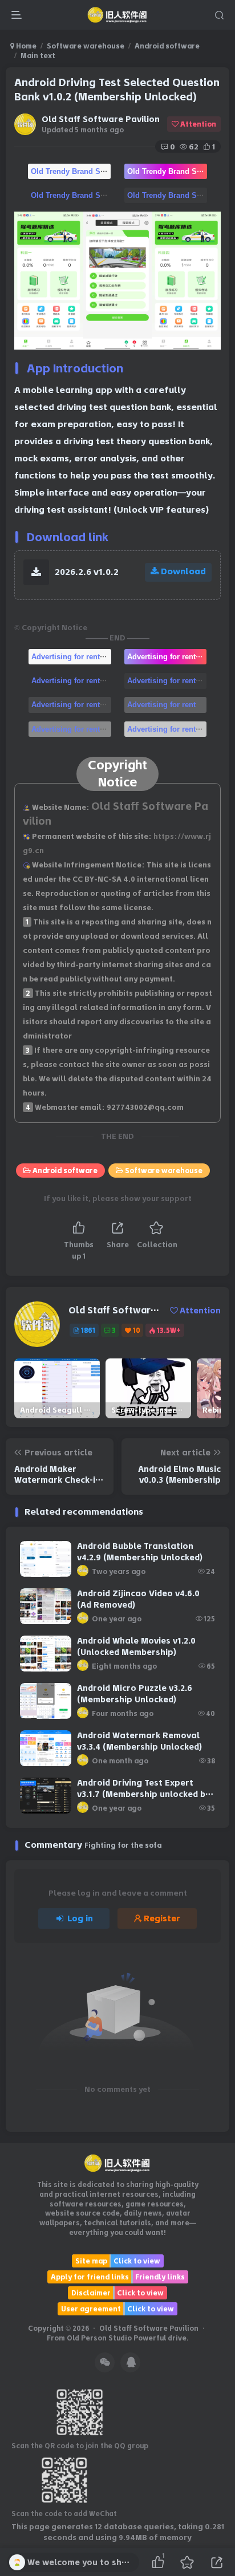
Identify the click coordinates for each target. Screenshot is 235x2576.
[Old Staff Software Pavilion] (118, 2163)
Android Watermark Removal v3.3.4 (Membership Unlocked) (139, 1741)
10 (137, 1330)
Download (183, 571)
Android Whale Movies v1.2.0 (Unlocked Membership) (136, 1646)
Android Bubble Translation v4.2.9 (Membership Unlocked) (140, 1552)
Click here (71, 656)
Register (162, 1918)
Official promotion (71, 171)
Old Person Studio (100, 2338)
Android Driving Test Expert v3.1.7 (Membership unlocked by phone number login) (143, 1794)
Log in (80, 1918)
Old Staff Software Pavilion (101, 119)
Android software (167, 46)
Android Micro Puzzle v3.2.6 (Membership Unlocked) (135, 1694)
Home (25, 46)
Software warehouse (86, 46)
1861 (88, 1330)
